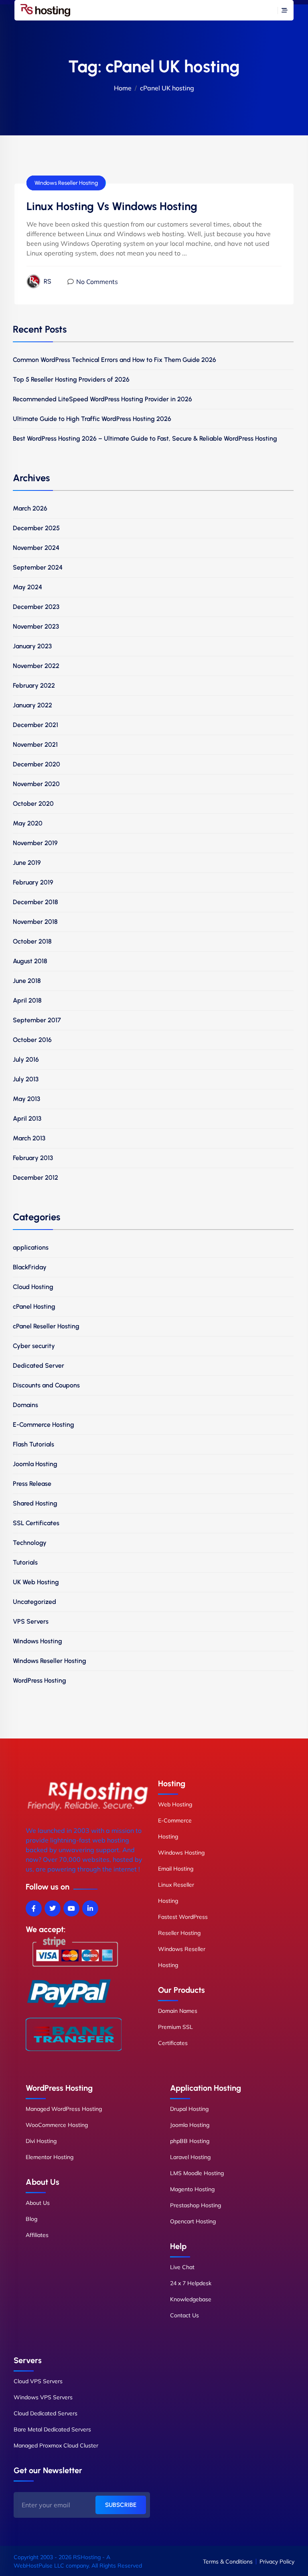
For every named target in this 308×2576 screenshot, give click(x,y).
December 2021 (35, 725)
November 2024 (36, 548)
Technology (30, 1543)
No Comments (97, 282)
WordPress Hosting (40, 1680)
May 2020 (28, 823)
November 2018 (35, 922)
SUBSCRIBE (121, 2505)
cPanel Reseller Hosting (46, 1326)
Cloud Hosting (33, 1287)
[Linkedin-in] (90, 1908)
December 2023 (36, 607)
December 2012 (35, 1178)
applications (31, 1247)
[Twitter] (53, 1908)
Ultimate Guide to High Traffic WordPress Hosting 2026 (92, 419)
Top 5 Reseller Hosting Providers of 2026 (71, 379)
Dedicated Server (38, 1366)
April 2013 (27, 1118)
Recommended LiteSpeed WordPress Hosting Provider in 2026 (102, 399)
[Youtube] (71, 1908)
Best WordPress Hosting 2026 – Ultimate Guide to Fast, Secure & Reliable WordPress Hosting (145, 438)
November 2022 (36, 666)
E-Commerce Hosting (44, 1425)
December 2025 (36, 528)
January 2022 (32, 705)
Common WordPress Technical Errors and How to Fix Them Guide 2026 (114, 360)
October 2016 (32, 1040)
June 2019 (27, 863)
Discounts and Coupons (46, 1385)
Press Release (32, 1484)
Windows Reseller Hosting (66, 183)
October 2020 (33, 804)
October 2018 (32, 941)
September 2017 (37, 1020)
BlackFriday (30, 1267)
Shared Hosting (35, 1503)
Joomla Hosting (35, 1464)
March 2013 (29, 1138)
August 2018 (30, 961)
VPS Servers (31, 1621)
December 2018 (35, 902)
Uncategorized (34, 1602)
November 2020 (36, 784)
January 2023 (32, 646)
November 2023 (36, 626)
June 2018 (27, 981)
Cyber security (34, 1346)
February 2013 (33, 1158)
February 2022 (34, 685)
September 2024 (38, 567)
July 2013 (26, 1079)
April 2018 (27, 1000)
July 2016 (26, 1059)
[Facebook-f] (34, 1908)
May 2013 (26, 1099)
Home (123, 88)
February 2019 (33, 882)
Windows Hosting (37, 1641)
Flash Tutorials (33, 1444)
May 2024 (27, 587)
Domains (25, 1405)
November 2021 (35, 745)
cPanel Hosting (34, 1306)
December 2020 (36, 764)
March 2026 (30, 508)
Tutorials (25, 1562)
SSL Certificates (36, 1523)
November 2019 (35, 843)
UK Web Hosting (36, 1582)
